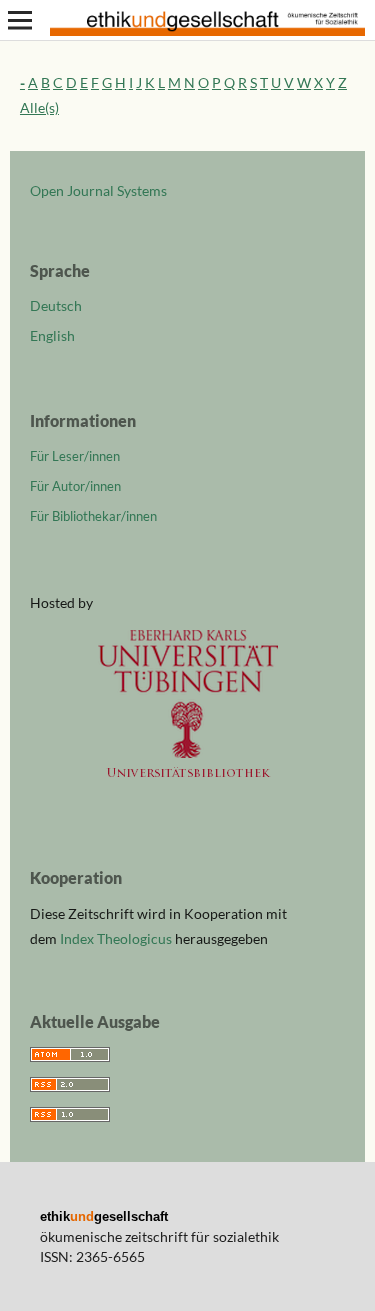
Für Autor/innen (75, 486)
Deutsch (56, 305)
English (52, 335)
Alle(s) (39, 107)
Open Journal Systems (98, 190)
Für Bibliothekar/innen (93, 516)
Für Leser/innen (75, 456)
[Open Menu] (20, 20)
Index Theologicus (117, 938)
